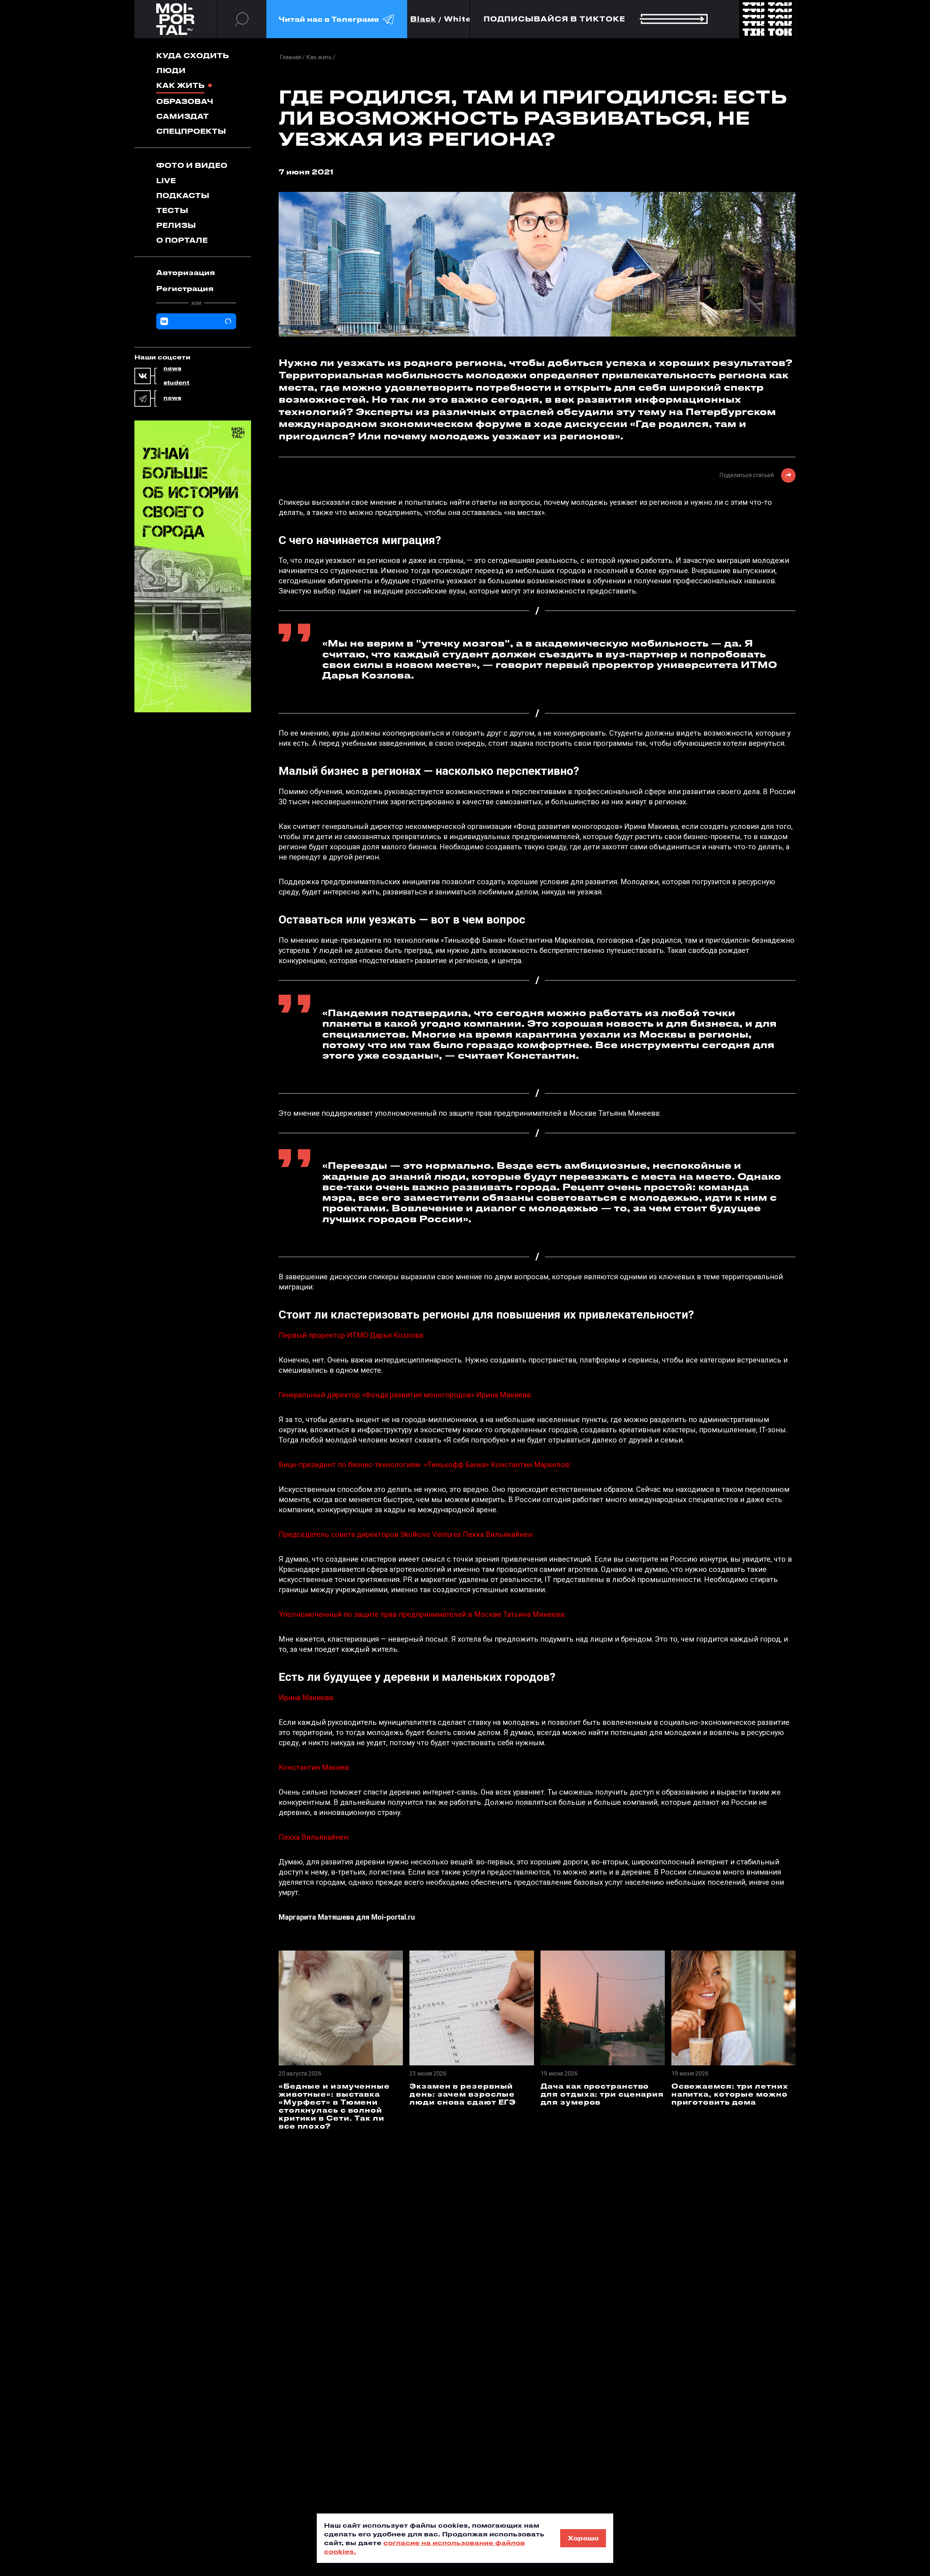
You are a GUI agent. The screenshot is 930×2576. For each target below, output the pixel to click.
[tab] (196, 273)
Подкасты (183, 195)
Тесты (172, 210)
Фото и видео (192, 165)
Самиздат (183, 116)
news (172, 369)
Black (423, 19)
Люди (171, 70)
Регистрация (185, 288)
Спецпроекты (191, 131)
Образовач (185, 101)
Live (166, 180)
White (458, 19)
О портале (182, 240)
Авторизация (186, 272)
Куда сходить (193, 55)
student (176, 383)
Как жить (180, 85)
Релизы (176, 225)
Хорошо (583, 2538)
